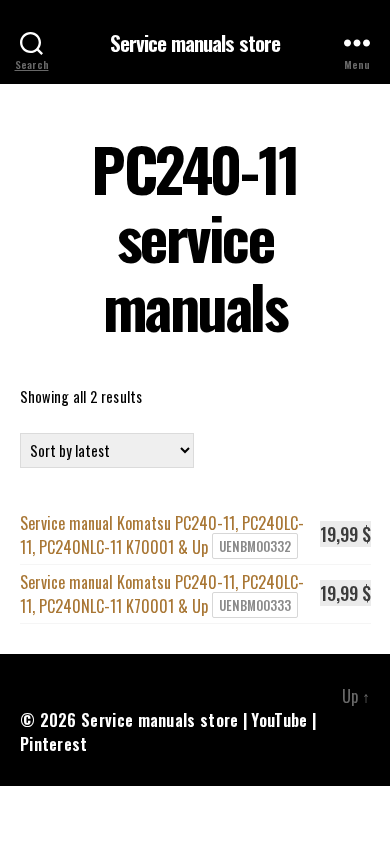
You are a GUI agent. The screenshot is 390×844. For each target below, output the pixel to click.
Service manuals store (195, 42)
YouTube (279, 720)
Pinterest (54, 744)
